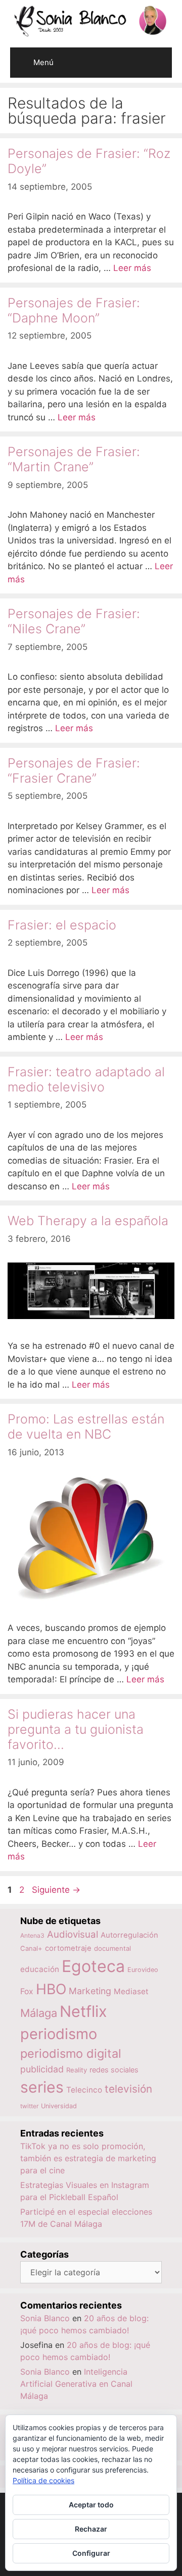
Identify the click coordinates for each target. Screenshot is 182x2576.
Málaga (39, 2013)
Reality (77, 2070)
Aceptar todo (91, 2505)
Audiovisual (73, 1934)
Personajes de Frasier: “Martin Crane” (74, 459)
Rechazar (91, 2529)
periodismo (59, 2034)
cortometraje (68, 1948)
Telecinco (84, 2090)
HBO (51, 1989)
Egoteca (93, 1966)
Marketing (90, 1991)
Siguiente (56, 1890)
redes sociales (114, 2070)
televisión (128, 2089)
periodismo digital (71, 2053)
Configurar (91, 2553)
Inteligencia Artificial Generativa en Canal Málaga (76, 2384)
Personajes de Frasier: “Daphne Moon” (74, 310)
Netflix (83, 2011)
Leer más (132, 268)
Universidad (59, 2106)
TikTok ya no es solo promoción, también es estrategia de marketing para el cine (88, 2158)
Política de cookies (43, 2480)
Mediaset (131, 1991)
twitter (29, 2106)
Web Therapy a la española (88, 1221)
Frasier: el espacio (62, 925)
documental (112, 1948)
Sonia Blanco (45, 2318)
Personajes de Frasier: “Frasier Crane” (74, 771)
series (42, 2087)
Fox (27, 1991)
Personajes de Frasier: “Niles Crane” (74, 621)
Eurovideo (143, 1970)
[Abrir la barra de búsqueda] (157, 55)
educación (40, 1969)
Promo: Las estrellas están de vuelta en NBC (86, 1427)
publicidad (42, 2069)
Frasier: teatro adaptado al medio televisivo (86, 1079)
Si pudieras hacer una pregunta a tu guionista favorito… (76, 1729)
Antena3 (32, 1935)
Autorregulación (129, 1935)
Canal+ (31, 1948)
